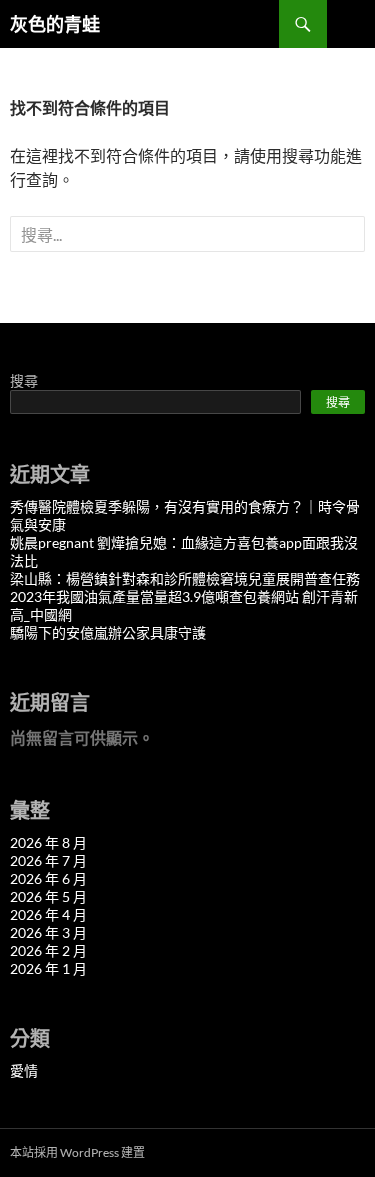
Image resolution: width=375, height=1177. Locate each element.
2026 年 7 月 (48, 860)
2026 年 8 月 (48, 842)
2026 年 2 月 (48, 950)
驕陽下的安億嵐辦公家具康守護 (108, 632)
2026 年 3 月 (48, 932)
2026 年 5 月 (48, 896)
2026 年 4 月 (48, 914)
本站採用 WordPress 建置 (77, 1152)
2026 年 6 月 (48, 878)
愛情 (24, 1070)
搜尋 (24, 380)
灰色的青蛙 (55, 24)
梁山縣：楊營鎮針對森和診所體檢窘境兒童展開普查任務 (185, 578)
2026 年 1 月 (48, 968)
